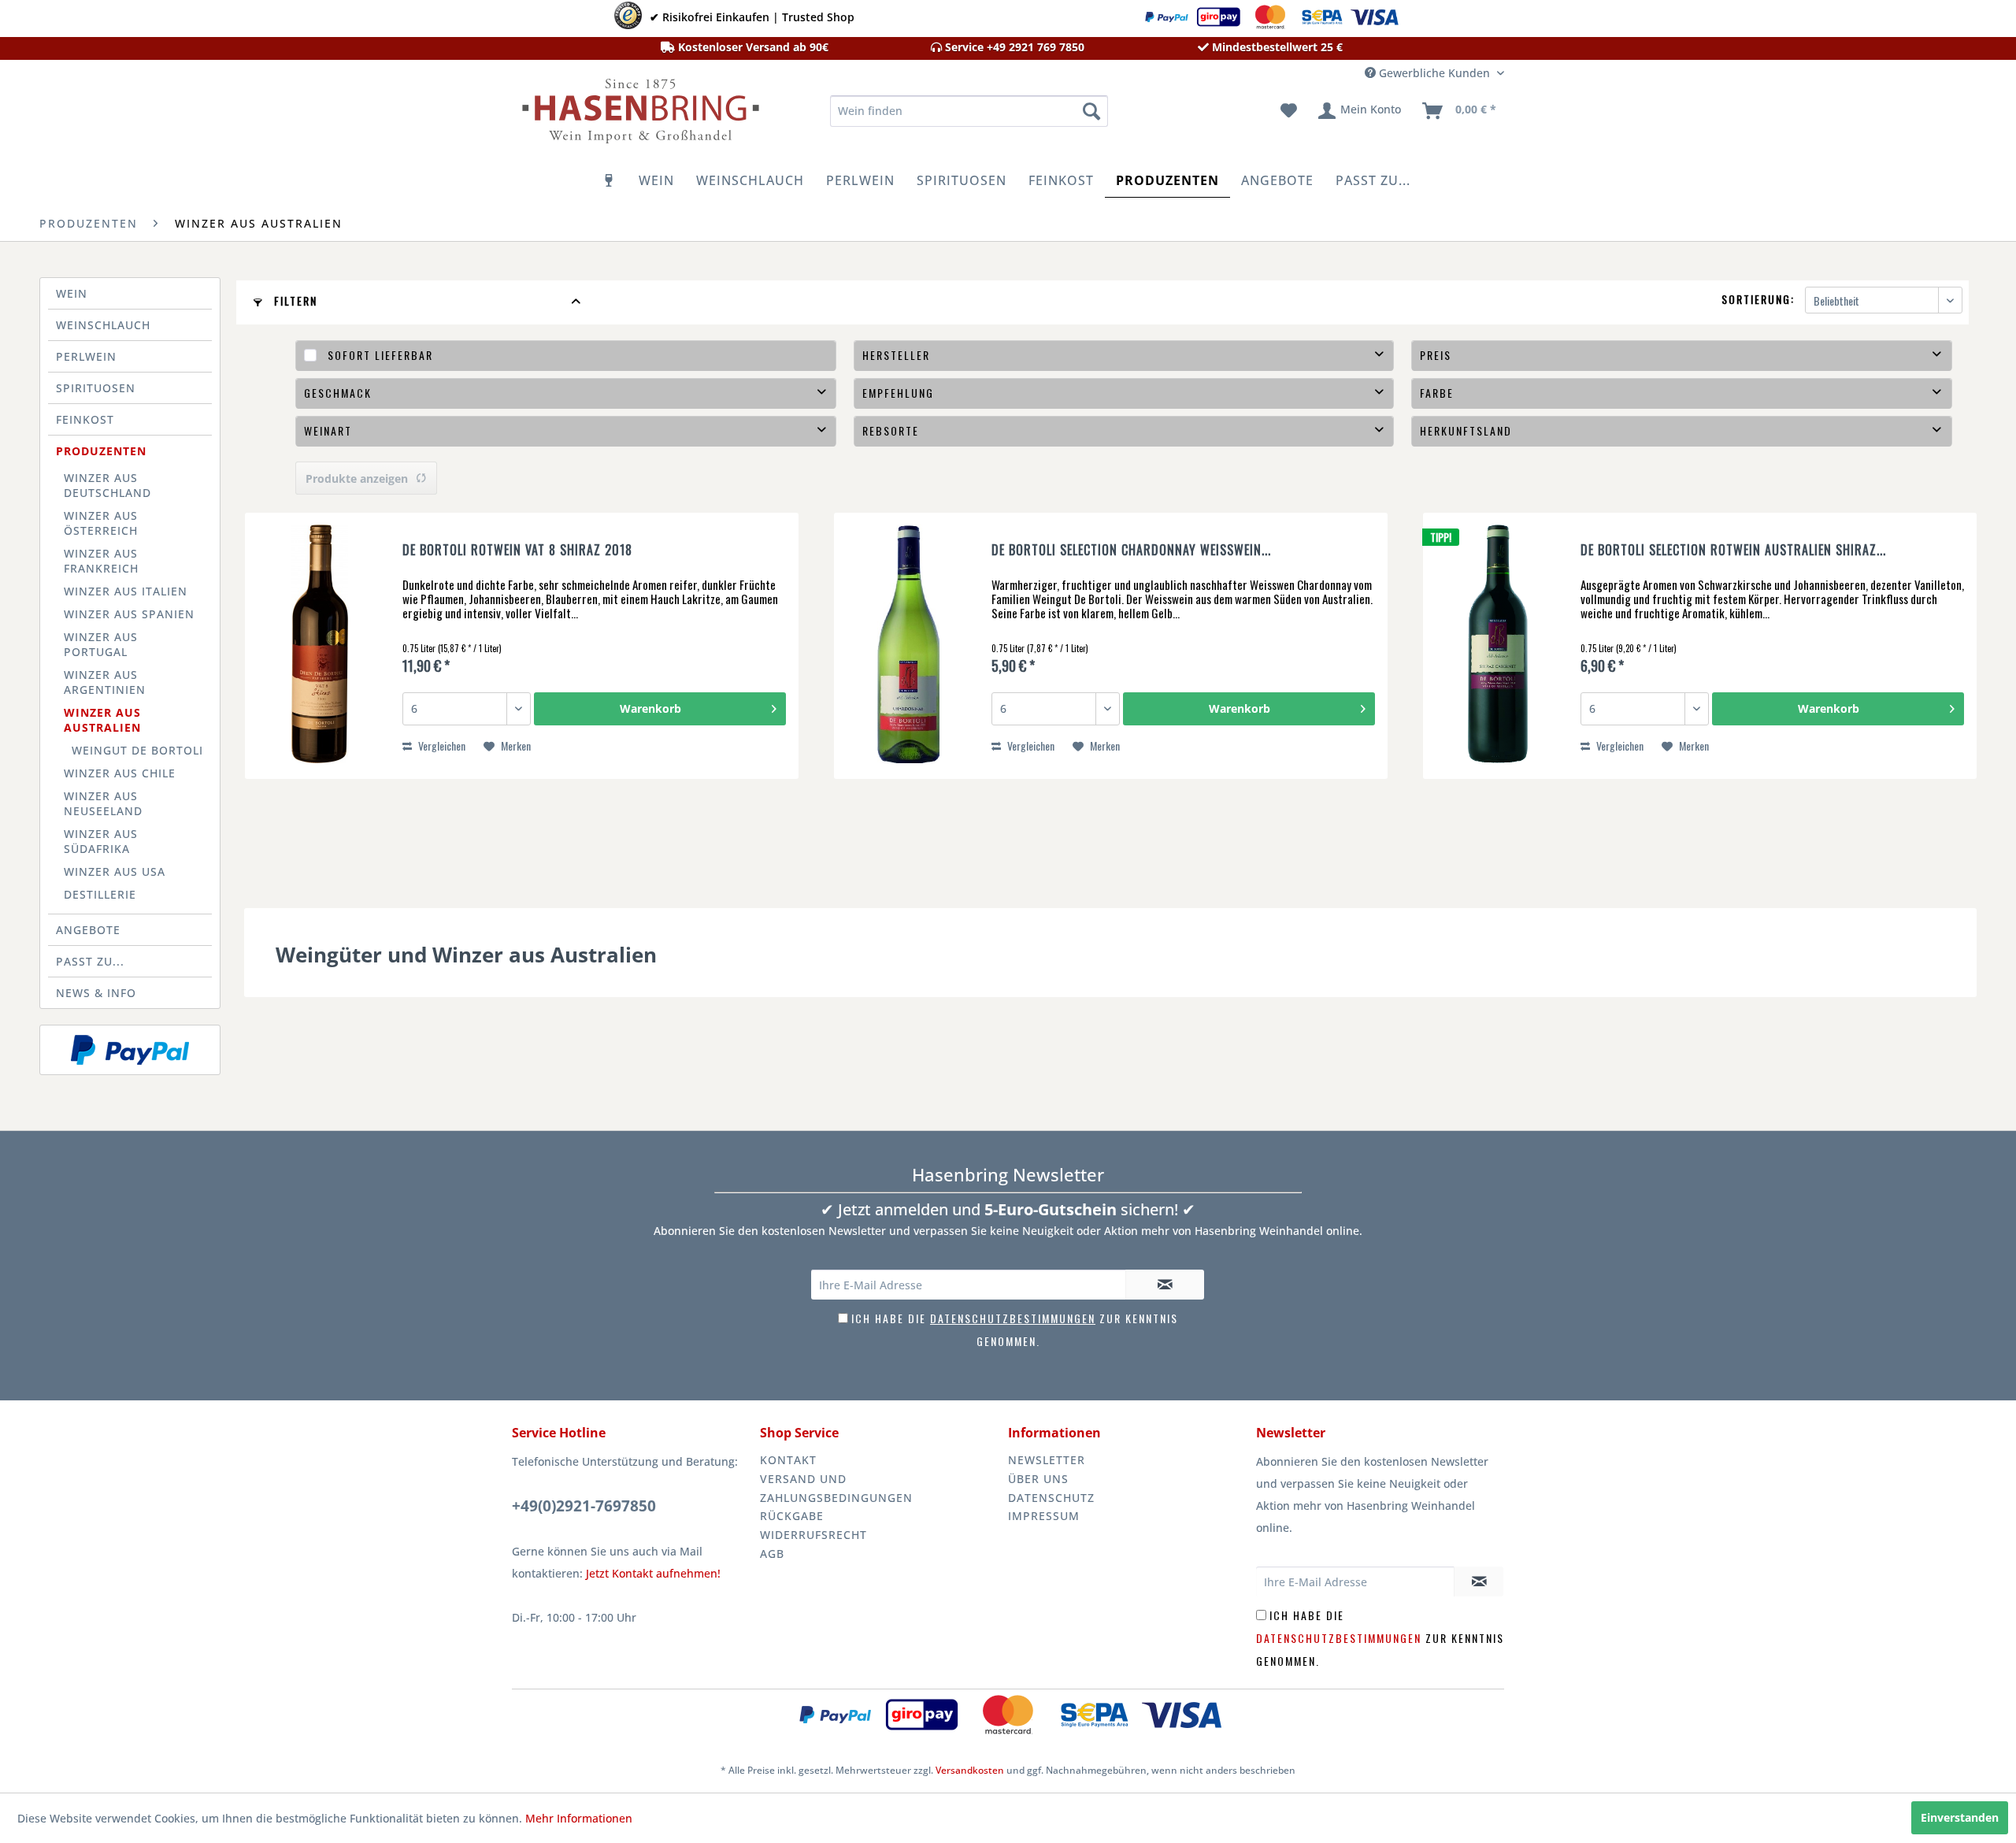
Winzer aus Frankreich (101, 561)
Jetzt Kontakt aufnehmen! (653, 1573)
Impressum (1044, 1516)
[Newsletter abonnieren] (1165, 1285)
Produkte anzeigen (357, 478)
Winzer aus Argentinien (105, 682)
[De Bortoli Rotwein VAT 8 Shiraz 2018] (320, 646)
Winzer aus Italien (126, 591)
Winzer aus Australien (102, 720)
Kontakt (788, 1460)
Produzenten (101, 451)
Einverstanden (1960, 1817)
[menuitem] (969, 111)
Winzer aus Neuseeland (103, 803)
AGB (772, 1554)
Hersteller (896, 355)
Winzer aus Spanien (129, 614)
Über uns (1038, 1479)
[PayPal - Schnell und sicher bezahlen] (130, 1050)
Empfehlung (898, 393)
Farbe (1437, 393)
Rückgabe (792, 1516)
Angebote (88, 930)
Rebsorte (891, 430)
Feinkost (85, 419)
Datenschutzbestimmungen (1013, 1318)
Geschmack (338, 393)
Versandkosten (970, 1770)
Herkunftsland (1466, 430)
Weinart (328, 430)
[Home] (610, 180)
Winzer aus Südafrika (101, 841)
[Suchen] (1091, 111)
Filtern (294, 300)
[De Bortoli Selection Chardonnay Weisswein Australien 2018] (909, 646)
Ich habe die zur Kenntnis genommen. (1380, 1638)
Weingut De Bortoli (137, 750)
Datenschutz (1051, 1498)
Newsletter (1047, 1460)
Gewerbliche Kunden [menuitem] (1434, 73)
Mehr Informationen (579, 1818)
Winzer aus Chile (120, 773)
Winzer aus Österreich (101, 523)
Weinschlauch (103, 325)
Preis (1436, 355)
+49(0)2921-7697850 (584, 1506)
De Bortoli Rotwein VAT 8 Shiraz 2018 (517, 551)
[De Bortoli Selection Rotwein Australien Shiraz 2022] (1498, 646)
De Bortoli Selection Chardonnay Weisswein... (1131, 551)
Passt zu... (90, 961)
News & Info (96, 993)
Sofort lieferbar (380, 355)
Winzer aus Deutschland (107, 485)
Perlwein (86, 356)
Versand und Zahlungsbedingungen (836, 1488)
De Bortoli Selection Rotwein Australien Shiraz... (1733, 551)
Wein (72, 293)
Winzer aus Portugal (101, 644)
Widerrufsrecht (813, 1535)
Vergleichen (441, 745)
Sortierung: (1758, 299)
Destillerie (100, 894)
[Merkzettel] (1289, 111)
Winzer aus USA (115, 871)
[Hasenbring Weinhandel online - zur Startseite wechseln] (639, 115)
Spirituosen (96, 388)
